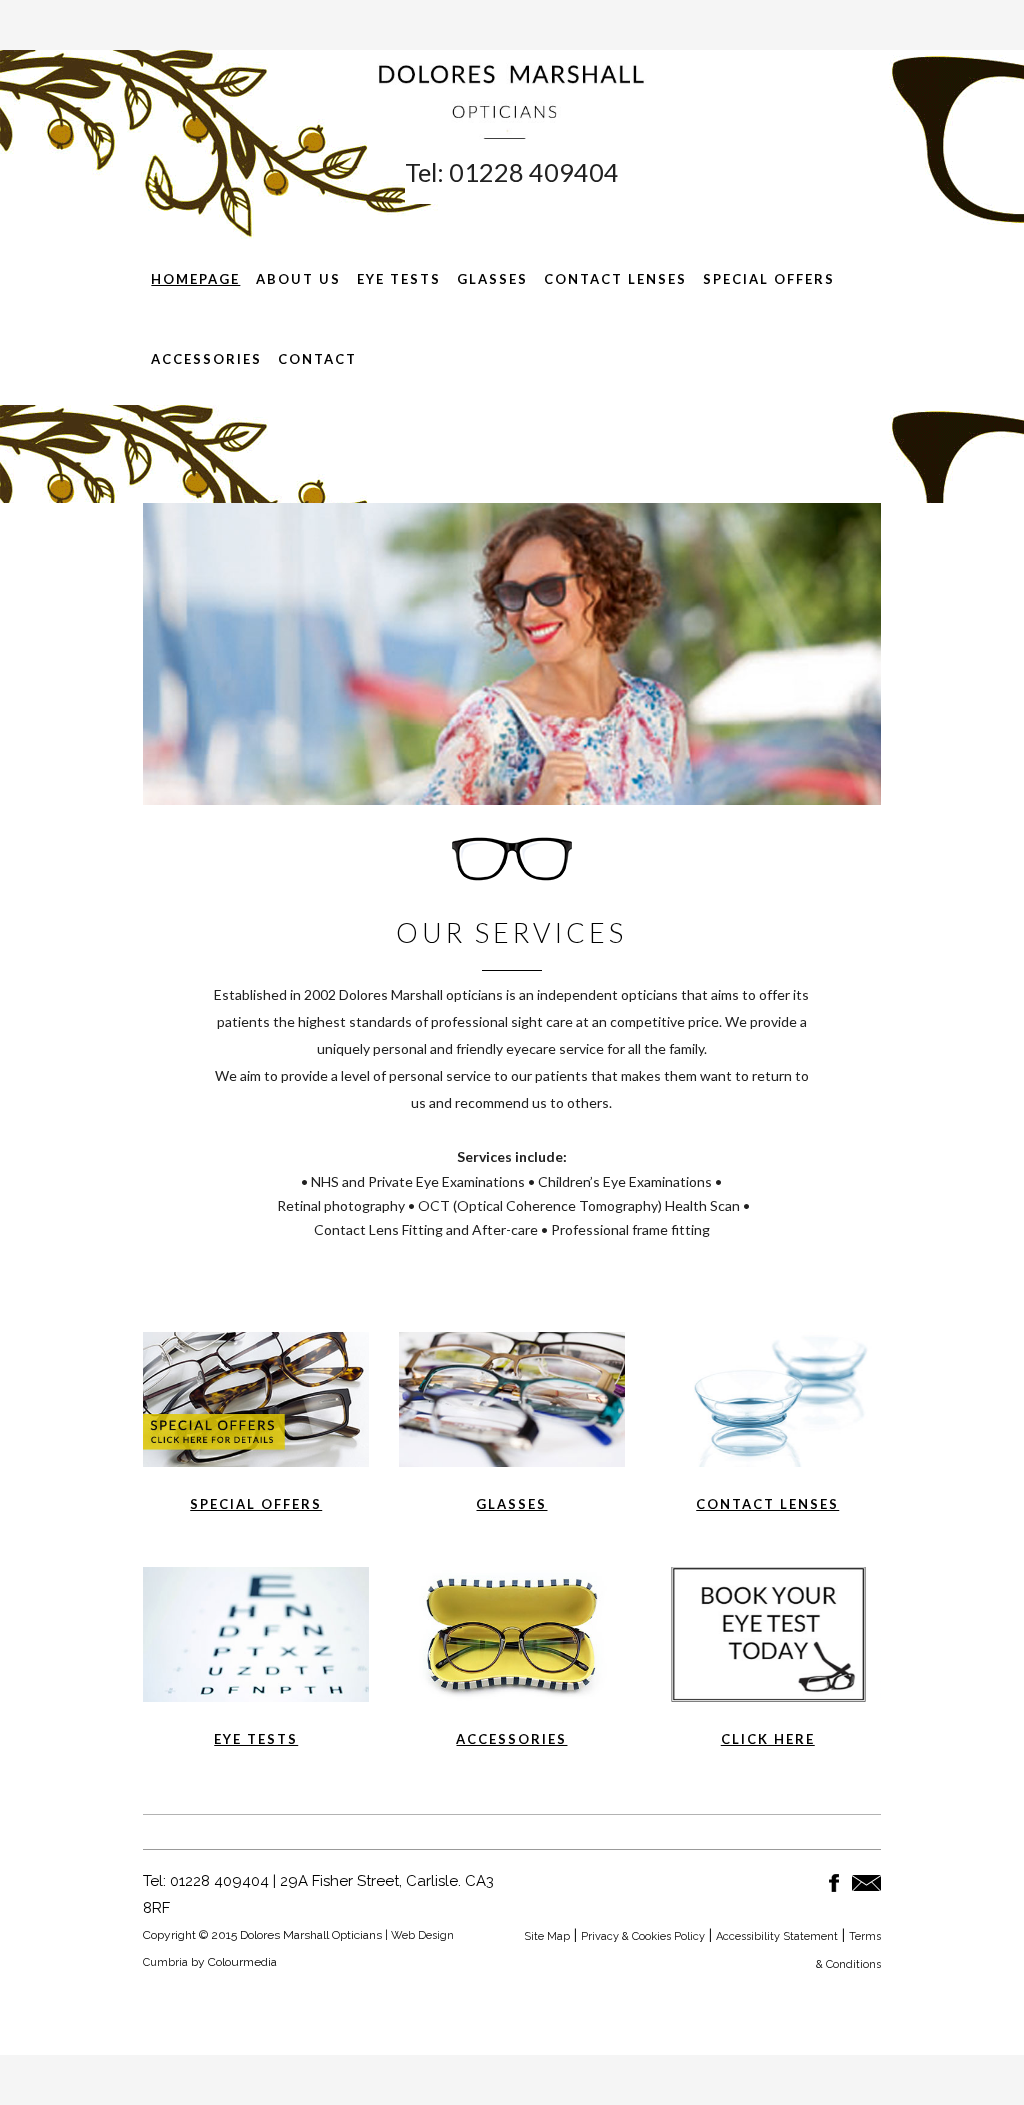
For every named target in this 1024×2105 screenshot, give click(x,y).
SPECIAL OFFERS (256, 1504)
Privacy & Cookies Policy (643, 1936)
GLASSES (511, 1504)
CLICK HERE (768, 1739)
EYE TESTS (256, 1739)
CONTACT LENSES (767, 1504)
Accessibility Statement (777, 1936)
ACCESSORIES (511, 1739)
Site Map (547, 1936)
